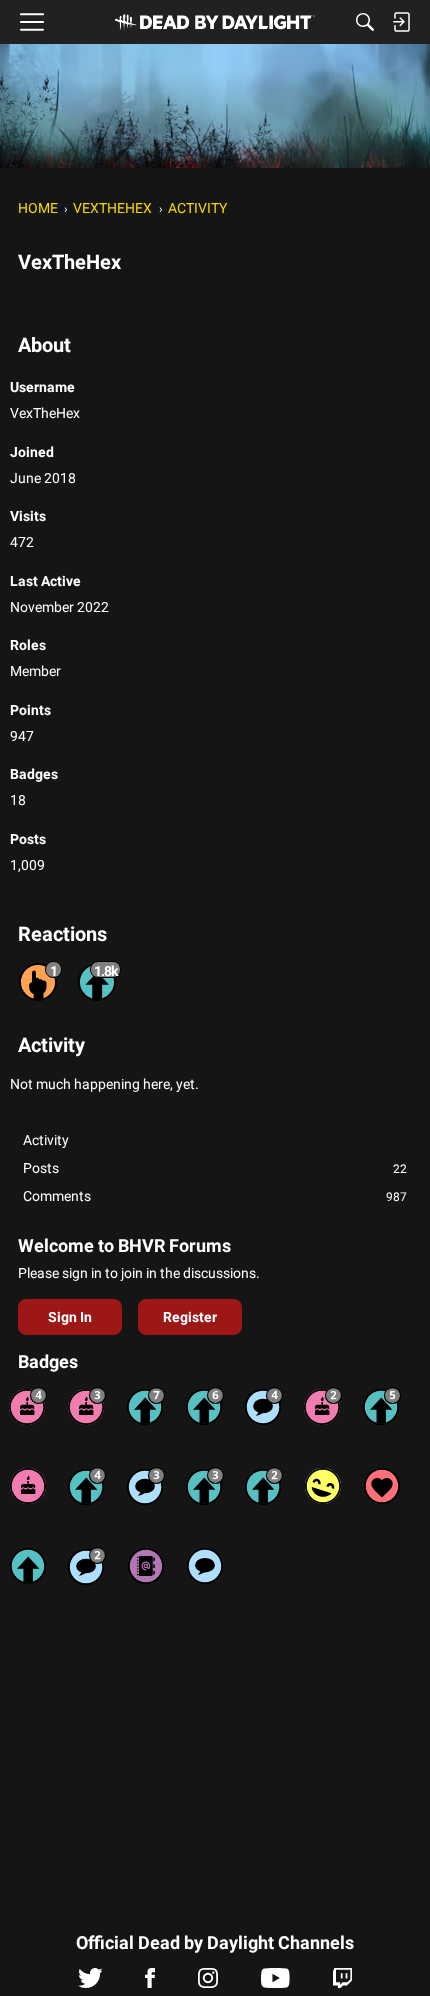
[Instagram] (208, 1983)
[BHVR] (215, 22)
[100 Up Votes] (205, 1486)
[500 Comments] (264, 1406)
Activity (46, 1140)
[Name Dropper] (146, 1566)
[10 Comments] (87, 1566)
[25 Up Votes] (264, 1486)
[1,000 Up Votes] (205, 1406)
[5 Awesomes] (382, 1486)
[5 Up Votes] (28, 1566)
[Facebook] (150, 1983)
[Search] (365, 22)
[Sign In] (401, 22)
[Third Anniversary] (87, 1406)
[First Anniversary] (28, 1486)
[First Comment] (205, 1566)
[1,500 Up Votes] (146, 1406)
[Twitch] (342, 1983)
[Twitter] (90, 1983)
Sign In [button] (70, 1317)
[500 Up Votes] (382, 1406)
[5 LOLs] (323, 1486)
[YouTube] (275, 1983)
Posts (215, 1168)
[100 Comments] (146, 1486)
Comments (215, 1196)
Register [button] (190, 1317)
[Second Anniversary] (323, 1406)
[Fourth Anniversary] (28, 1406)
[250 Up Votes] (87, 1486)
